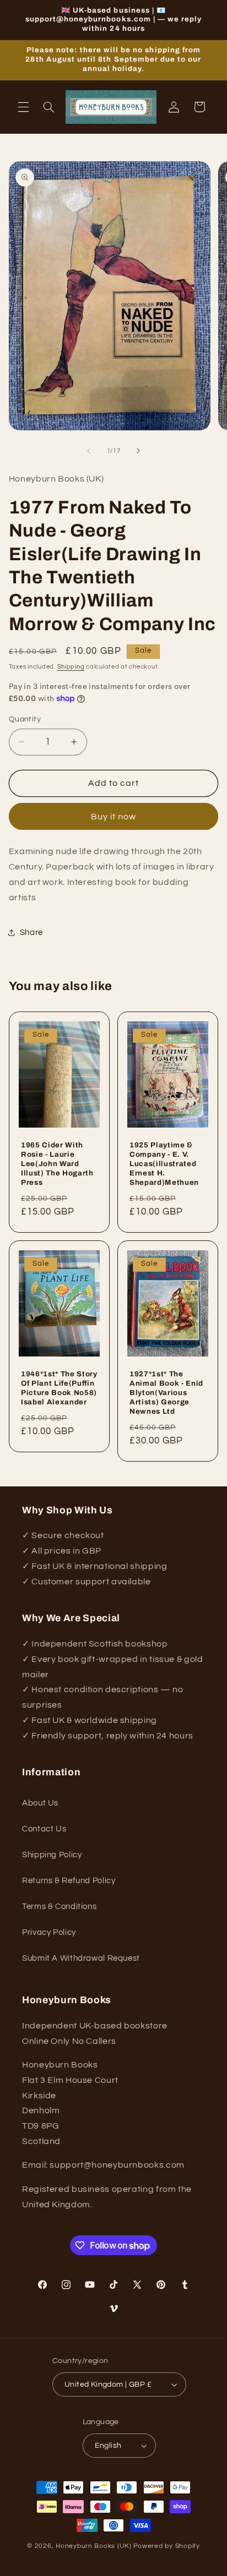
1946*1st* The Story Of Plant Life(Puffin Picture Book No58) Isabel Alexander (59, 1388)
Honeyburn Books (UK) (94, 2546)
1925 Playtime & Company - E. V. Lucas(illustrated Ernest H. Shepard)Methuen (164, 1164)
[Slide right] (138, 451)
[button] (23, 107)
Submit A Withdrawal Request (81, 1958)
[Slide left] (89, 451)
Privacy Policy (49, 1932)
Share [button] (31, 932)
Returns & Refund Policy (69, 1881)
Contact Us (44, 1829)
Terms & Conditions (59, 1907)
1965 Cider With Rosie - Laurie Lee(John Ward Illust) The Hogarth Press (57, 1164)
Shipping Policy (52, 1855)
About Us (40, 1803)
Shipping (71, 667)
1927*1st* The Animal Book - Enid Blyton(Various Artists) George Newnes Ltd (166, 1393)
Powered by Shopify (167, 2546)
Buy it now (114, 817)
